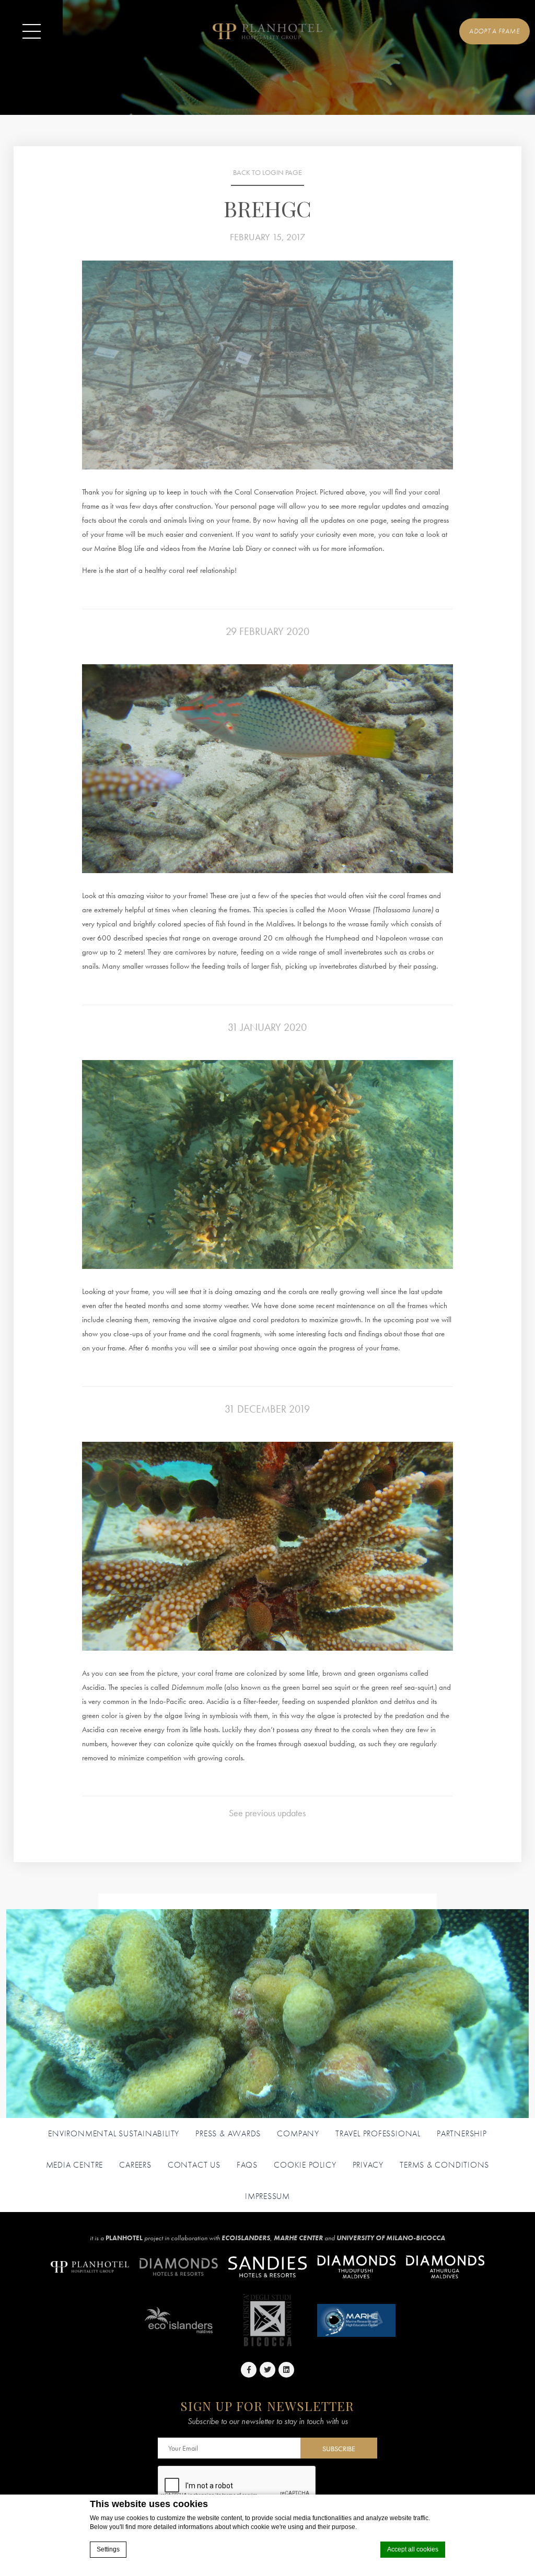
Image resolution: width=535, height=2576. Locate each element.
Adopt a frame (494, 31)
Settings (108, 2549)
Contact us (194, 2165)
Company (298, 2134)
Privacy (368, 2165)
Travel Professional (378, 2134)
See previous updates (267, 1813)
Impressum (267, 2196)
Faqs (247, 2165)
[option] (267, 365)
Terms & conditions (444, 2165)
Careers (135, 2165)
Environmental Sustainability (114, 2134)
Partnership (462, 2134)
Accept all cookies (413, 2549)
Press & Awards (228, 2134)
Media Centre (74, 2165)
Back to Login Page (267, 173)
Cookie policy (305, 2165)
